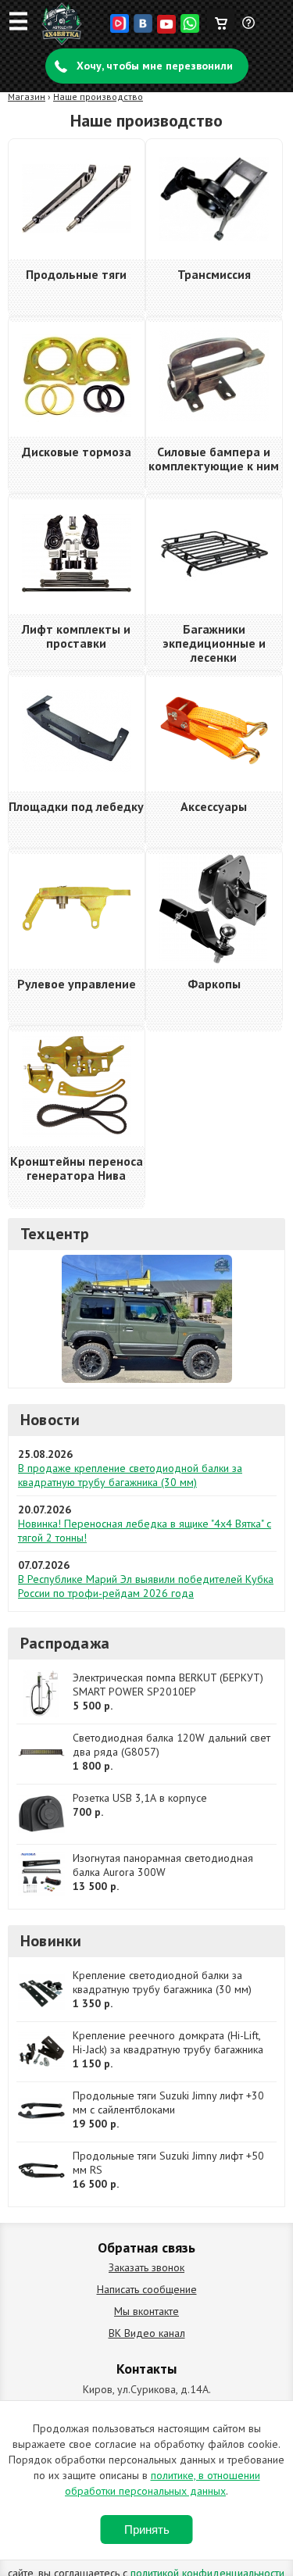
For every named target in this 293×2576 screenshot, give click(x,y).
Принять (147, 2530)
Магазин (27, 96)
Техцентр (55, 1234)
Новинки (51, 1941)
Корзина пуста (221, 20)
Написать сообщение (147, 2289)
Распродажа (65, 1643)
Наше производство (98, 96)
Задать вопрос (249, 29)
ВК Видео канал (147, 2333)
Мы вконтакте (146, 2311)
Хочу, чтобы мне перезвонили (155, 66)
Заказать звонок (146, 2267)
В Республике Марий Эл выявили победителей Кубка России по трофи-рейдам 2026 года (146, 1586)
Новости (50, 1420)
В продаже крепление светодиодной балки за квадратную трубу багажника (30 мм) (130, 1475)
